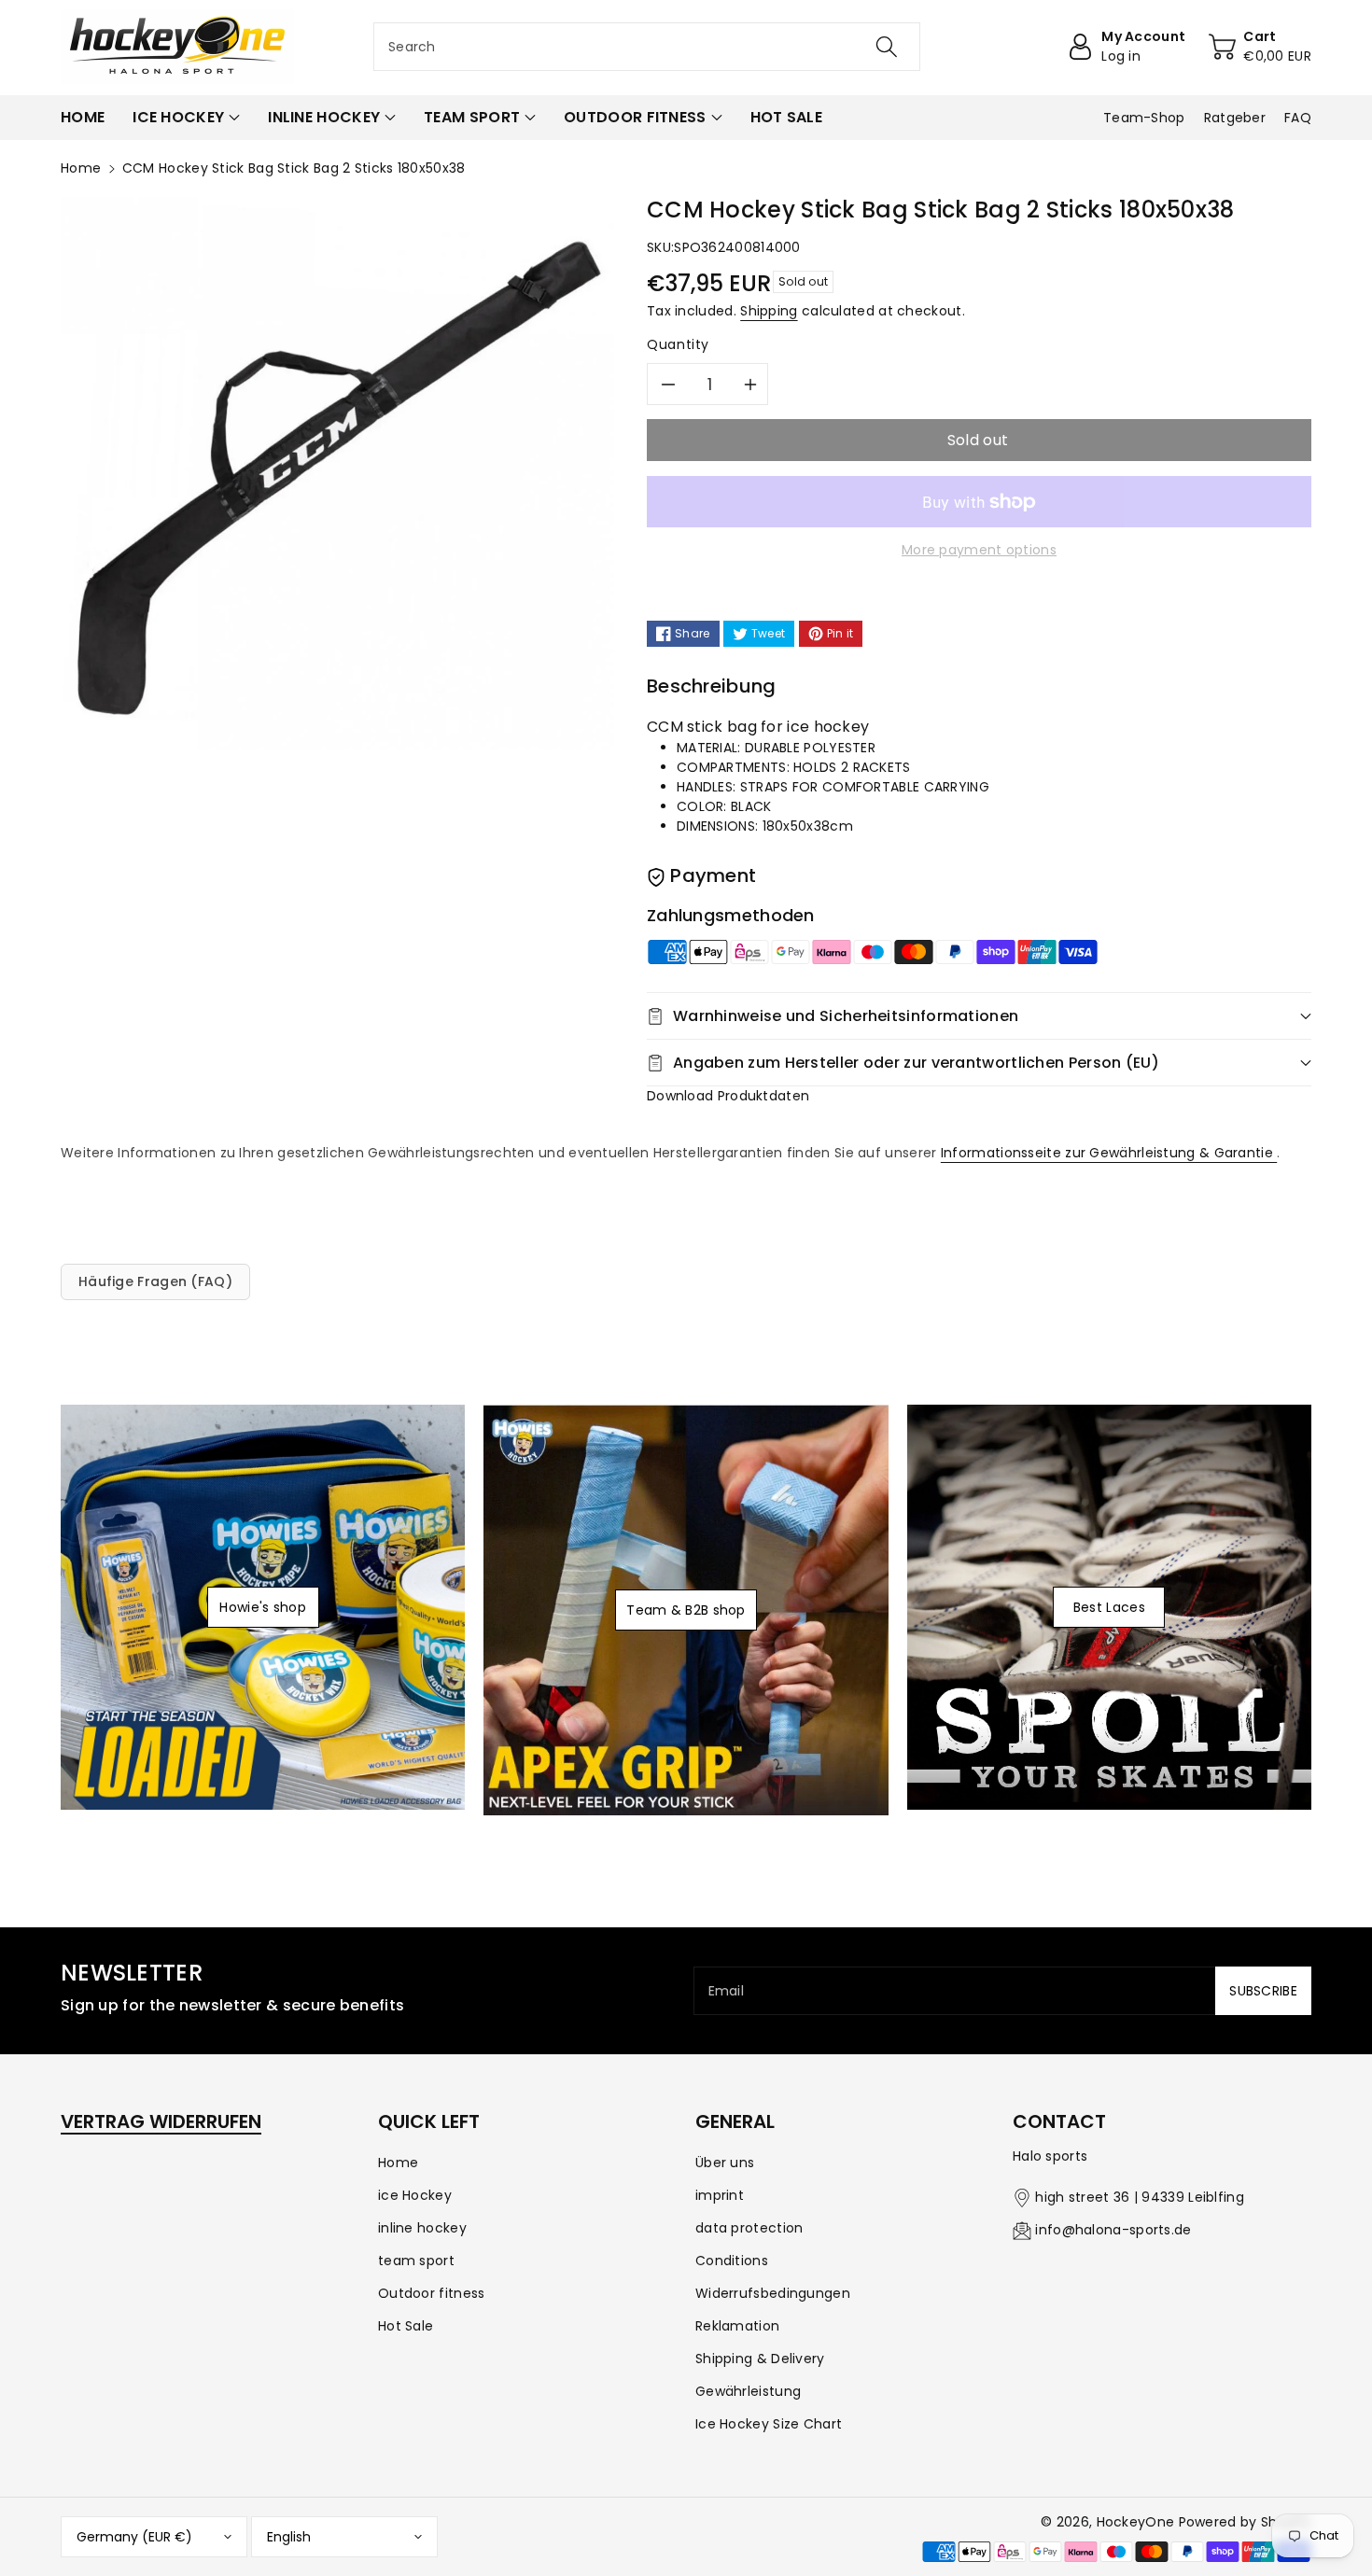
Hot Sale (406, 2326)
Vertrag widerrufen (161, 2121)
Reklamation (737, 2326)
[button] (186, 118)
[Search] (887, 47)
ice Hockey (415, 2195)
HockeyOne (1136, 2522)
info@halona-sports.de (1113, 2230)
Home (81, 168)
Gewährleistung (748, 2391)
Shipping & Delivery (760, 2359)
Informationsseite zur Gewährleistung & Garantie (1109, 1153)
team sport (416, 2261)
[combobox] (647, 47)
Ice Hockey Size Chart (769, 2424)
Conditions (732, 2261)
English (289, 2537)
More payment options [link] (979, 550)
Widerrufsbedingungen (773, 2293)
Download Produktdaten (728, 1096)
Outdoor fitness (432, 2293)
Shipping (769, 311)
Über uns (725, 2163)
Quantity (678, 344)
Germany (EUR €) (134, 2537)
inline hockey (422, 2228)
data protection (749, 2228)
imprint (720, 2195)
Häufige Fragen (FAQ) (155, 1281)
